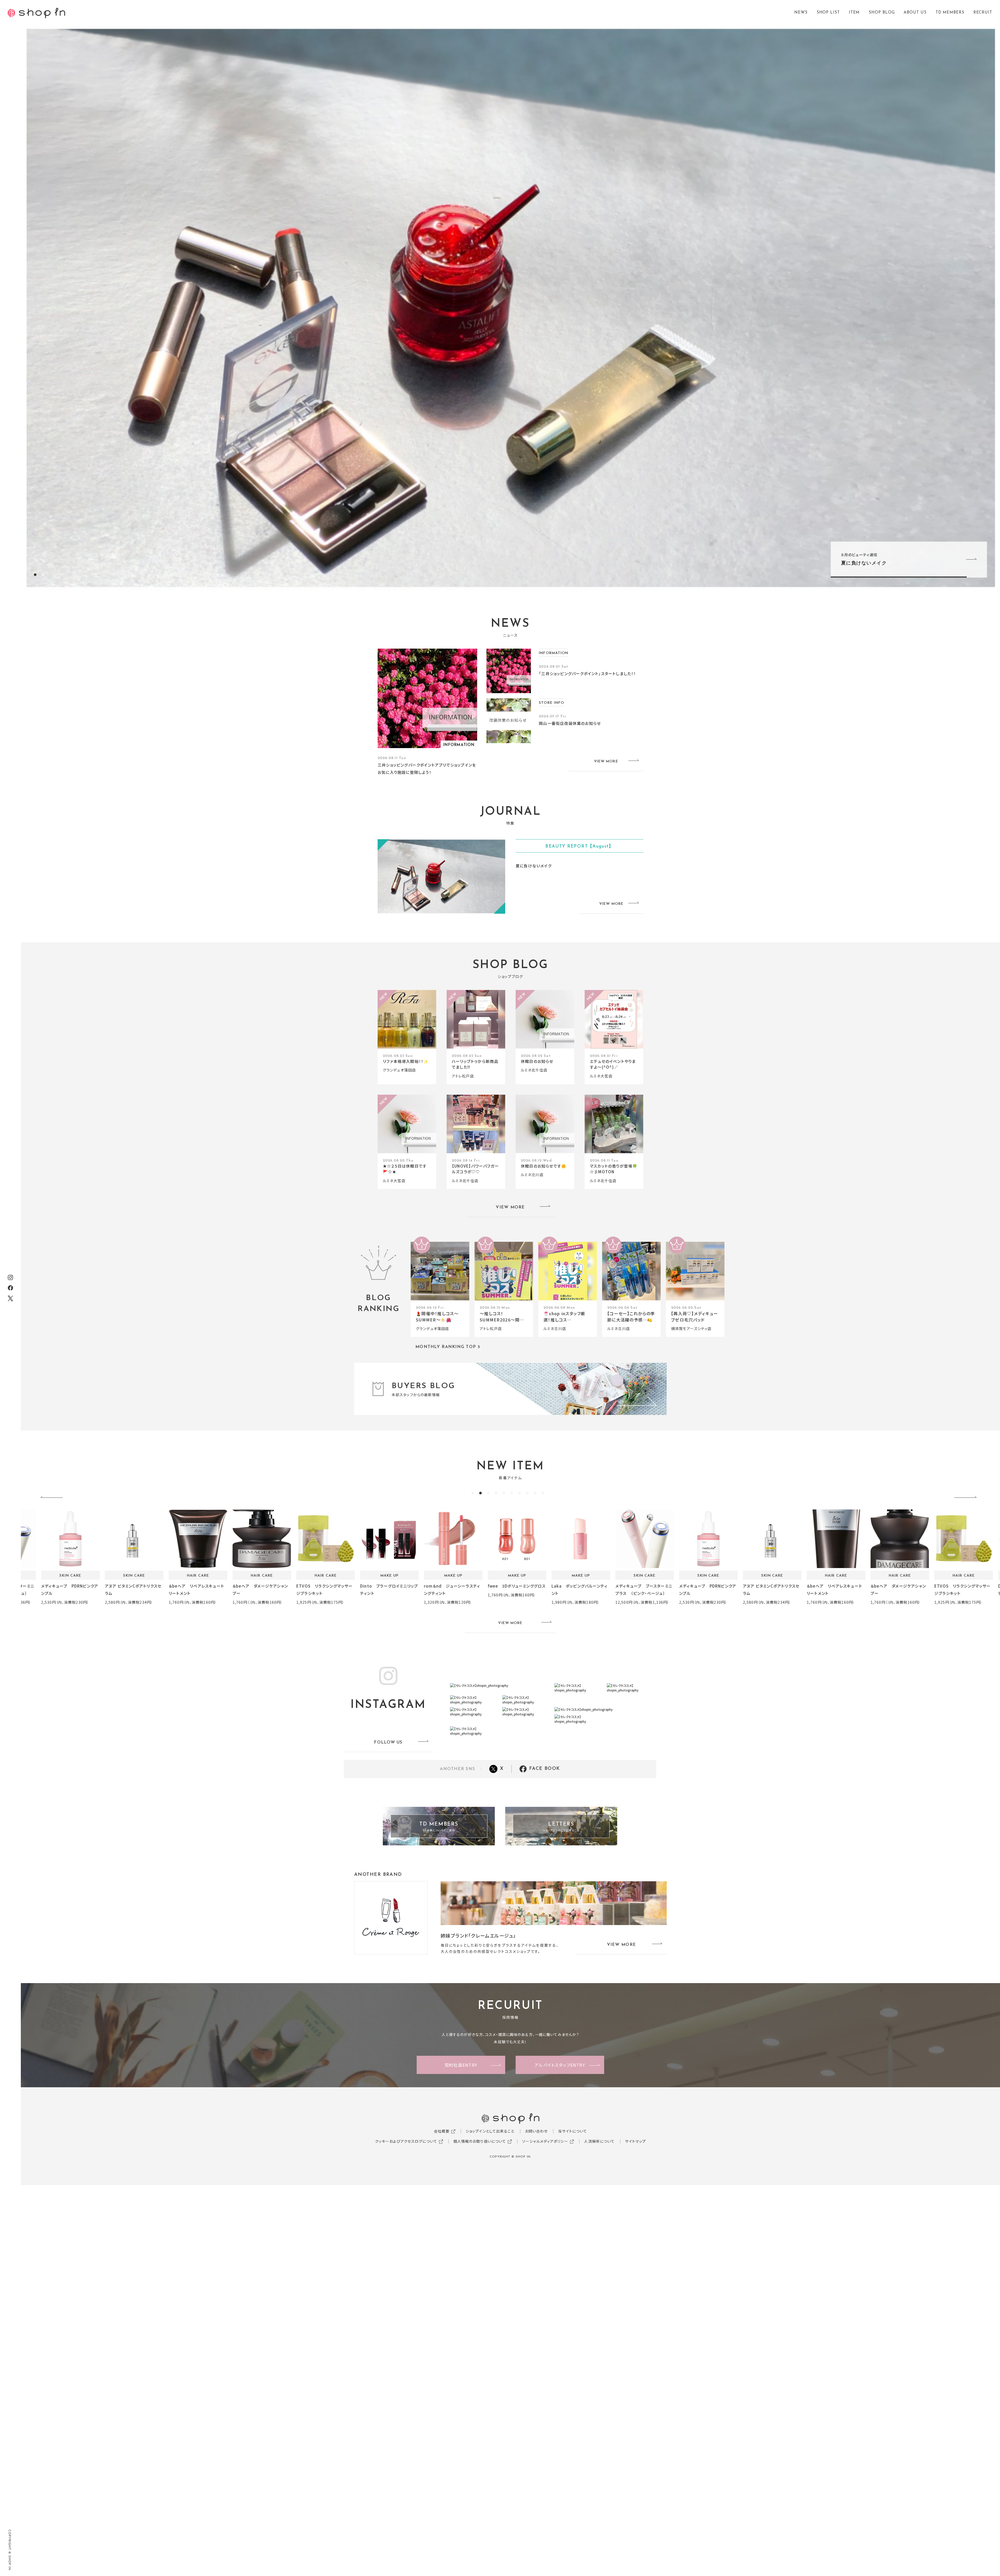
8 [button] (527, 1493)
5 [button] (504, 1493)
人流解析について (599, 2141)
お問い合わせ (536, 2131)
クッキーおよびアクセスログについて (406, 2141)
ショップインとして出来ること (490, 2131)
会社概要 (442, 2131)
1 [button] (35, 575)
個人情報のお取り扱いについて (480, 2141)
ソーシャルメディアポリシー (545, 2141)
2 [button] (43, 575)
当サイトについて (573, 2131)
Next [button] (967, 1498)
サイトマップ (635, 2141)
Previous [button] (53, 1498)
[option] (510, 308)
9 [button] (535, 1493)
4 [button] (496, 1493)
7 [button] (520, 1493)
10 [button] (543, 1493)
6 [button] (512, 1493)
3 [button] (488, 1493)
